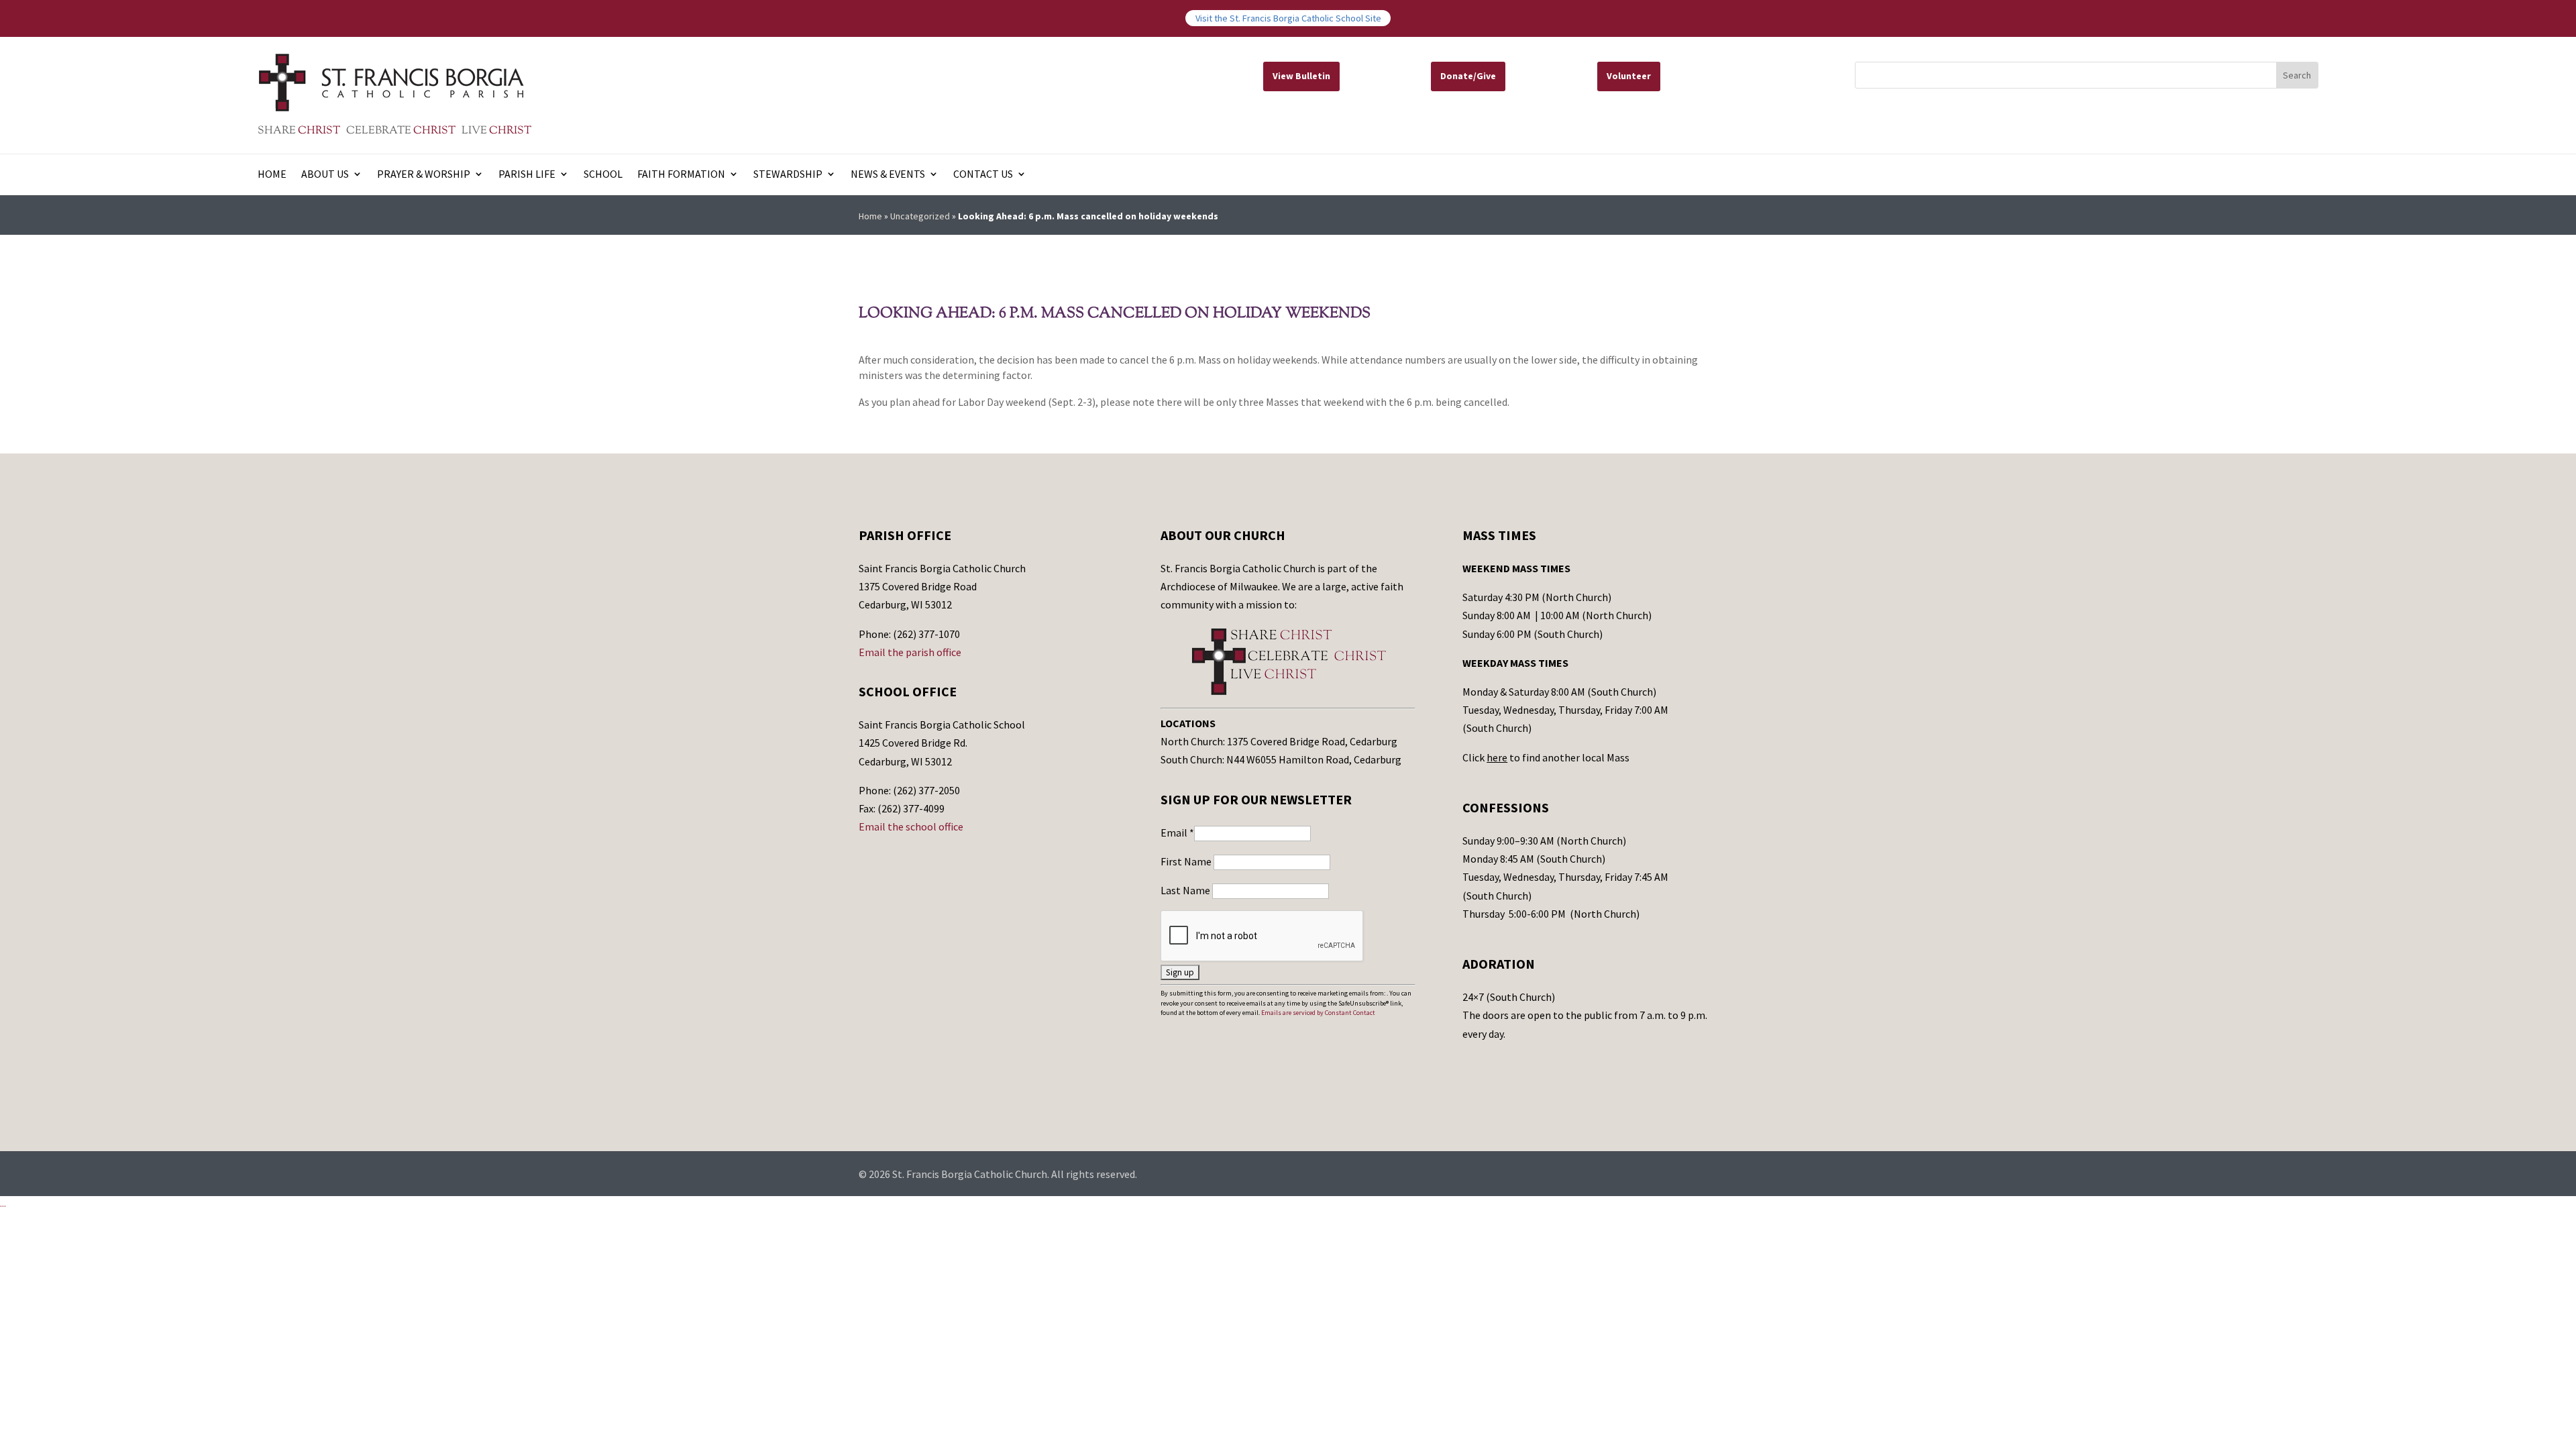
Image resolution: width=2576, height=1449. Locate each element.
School (603, 175)
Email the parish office (910, 652)
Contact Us (983, 175)
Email (1177, 833)
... (3, 1203)
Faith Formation (681, 175)
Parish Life (527, 175)
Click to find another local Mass (1546, 757)
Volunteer (1629, 76)
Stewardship (788, 175)
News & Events (888, 175)
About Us (325, 175)
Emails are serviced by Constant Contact (1318, 1013)
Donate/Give (1468, 76)
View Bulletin (1301, 76)
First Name (1187, 861)
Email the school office (911, 826)
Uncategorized (920, 216)
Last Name (1186, 890)
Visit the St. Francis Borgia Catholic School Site (1288, 18)
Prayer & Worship (424, 175)
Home (272, 175)
